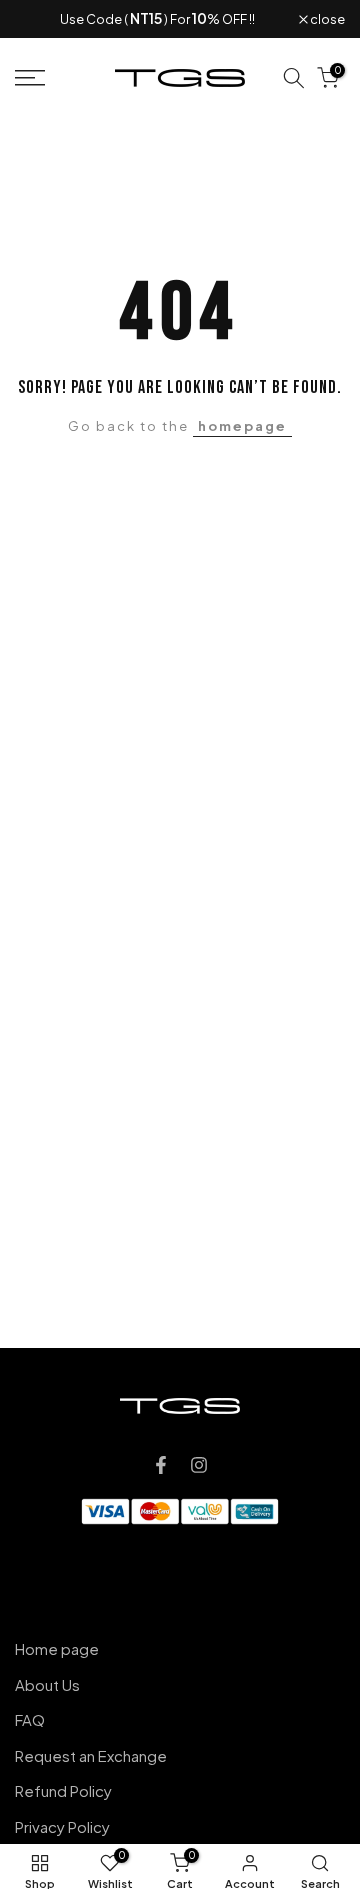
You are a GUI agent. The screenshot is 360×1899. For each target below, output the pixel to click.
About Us (47, 1684)
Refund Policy (63, 1790)
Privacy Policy (62, 1826)
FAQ (30, 1719)
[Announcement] (157, 19)
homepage (242, 426)
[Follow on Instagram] (199, 1465)
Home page (57, 1648)
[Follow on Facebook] (161, 1465)
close (326, 19)
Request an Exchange (91, 1755)
